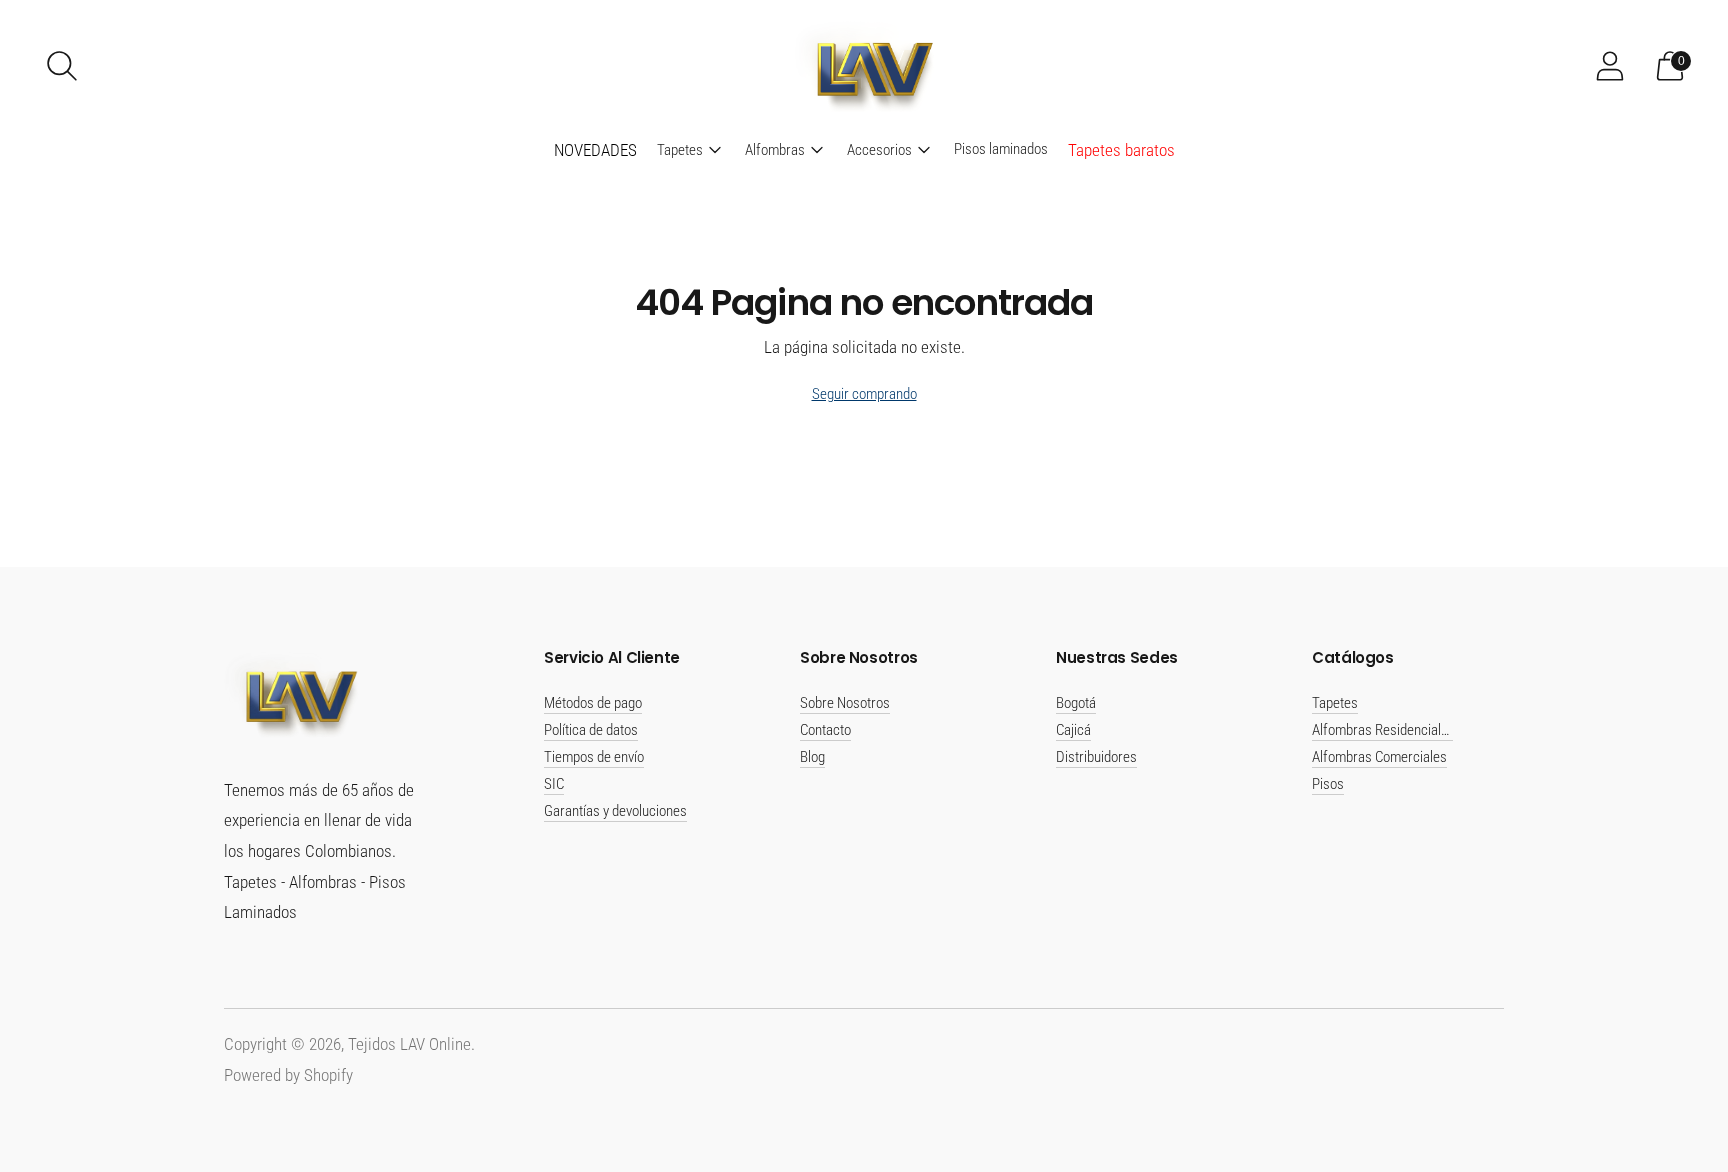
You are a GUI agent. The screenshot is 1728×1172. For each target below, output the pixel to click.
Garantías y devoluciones (615, 811)
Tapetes (680, 150)
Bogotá (1076, 703)
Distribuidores (1096, 757)
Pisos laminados (1001, 149)
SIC (554, 784)
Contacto (825, 730)
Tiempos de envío (594, 757)
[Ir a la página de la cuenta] (1610, 66)
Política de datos (591, 730)
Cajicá (1073, 730)
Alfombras (775, 150)
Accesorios (879, 150)
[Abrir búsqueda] (62, 66)
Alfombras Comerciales (1379, 757)
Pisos (1328, 784)
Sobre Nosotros (845, 703)
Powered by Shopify (288, 1075)
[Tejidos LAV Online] (864, 66)
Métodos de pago (593, 703)
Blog (812, 757)
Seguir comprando (864, 394)
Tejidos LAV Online (409, 1044)
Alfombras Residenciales (1383, 730)
